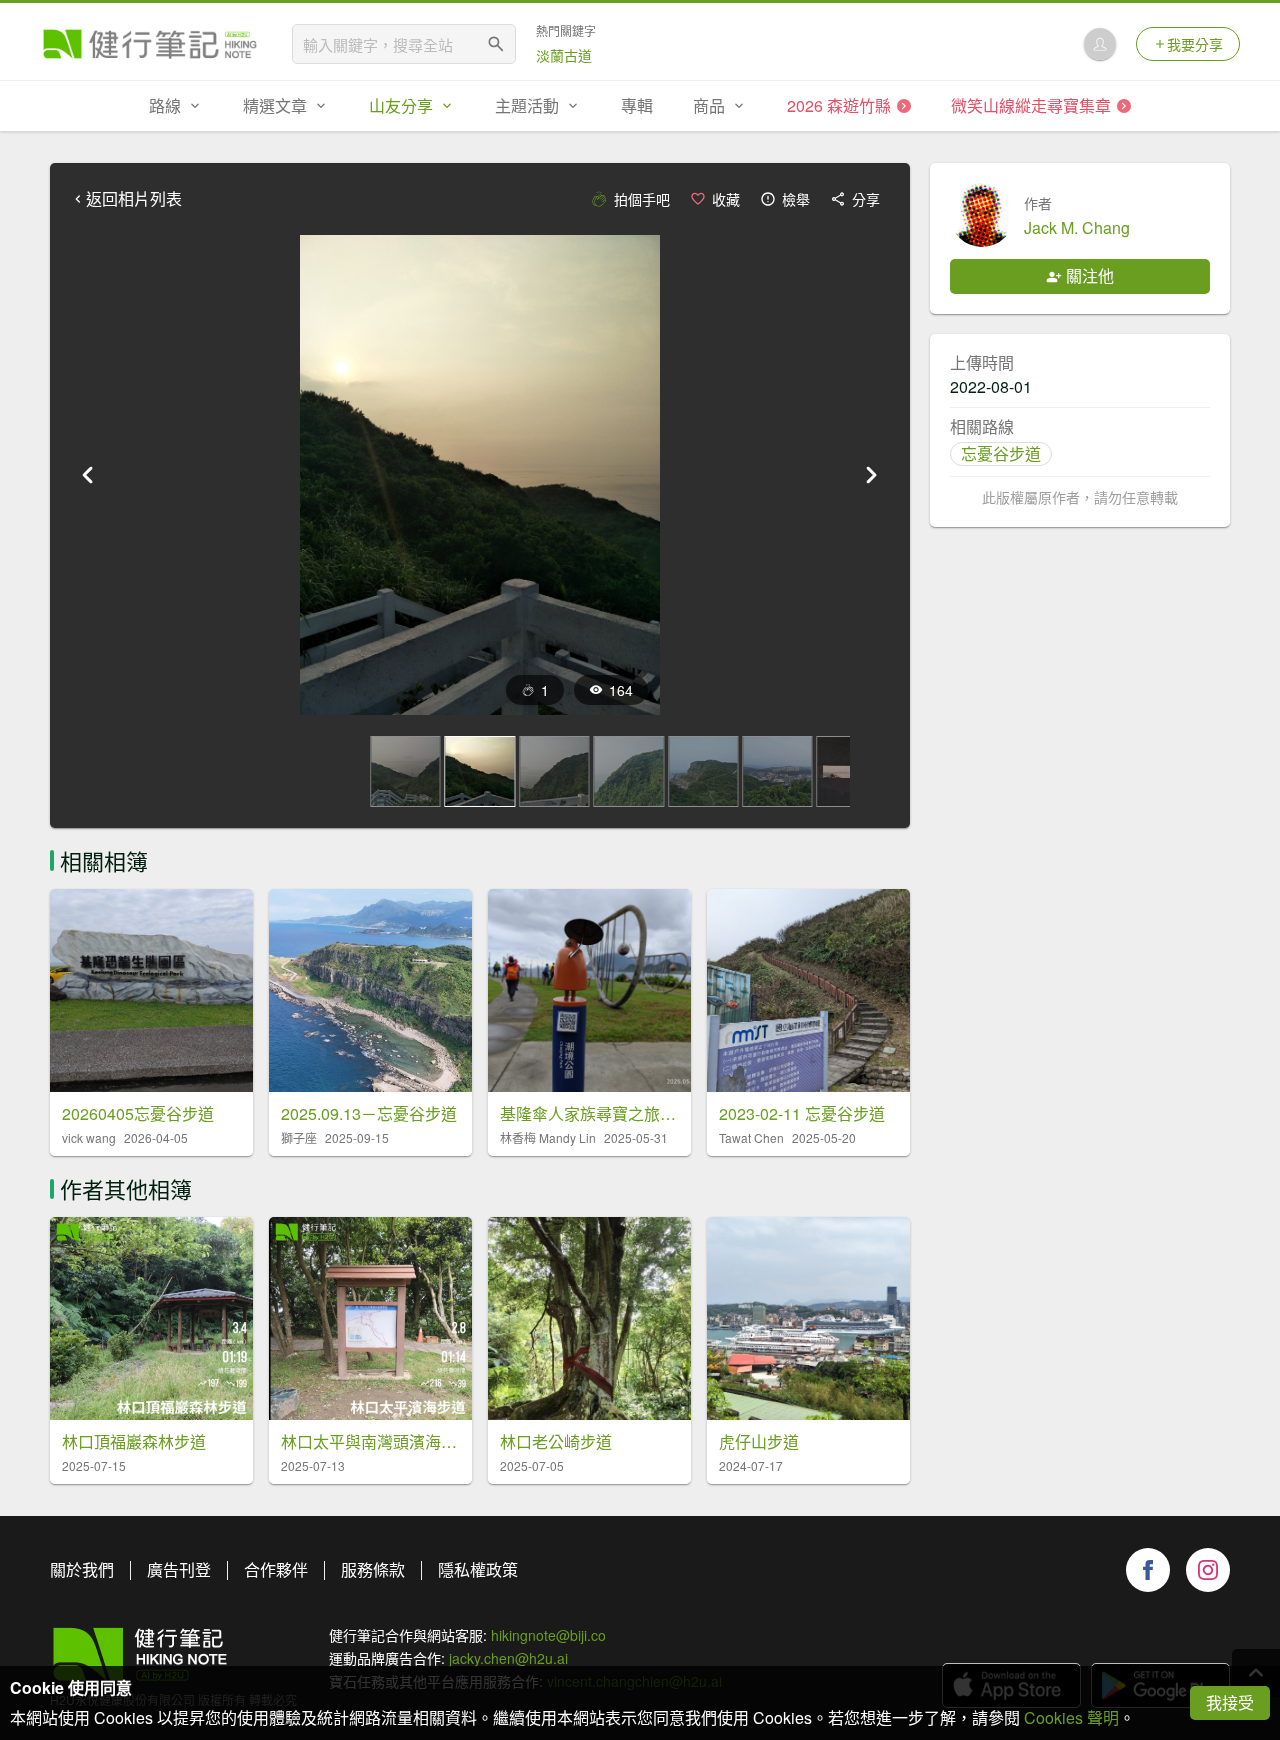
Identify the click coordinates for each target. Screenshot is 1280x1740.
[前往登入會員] (1100, 44)
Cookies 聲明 (1071, 1717)
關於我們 (82, 1569)
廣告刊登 (179, 1569)
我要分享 (1195, 44)
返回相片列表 (134, 199)
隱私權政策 (478, 1569)
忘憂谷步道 (1001, 453)
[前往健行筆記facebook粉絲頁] (1148, 1570)
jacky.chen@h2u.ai (508, 1658)
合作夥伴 (276, 1569)
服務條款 (373, 1569)
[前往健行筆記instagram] (1208, 1570)
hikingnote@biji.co (548, 1635)
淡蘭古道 (564, 55)
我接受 (1230, 1702)
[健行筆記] (150, 44)
